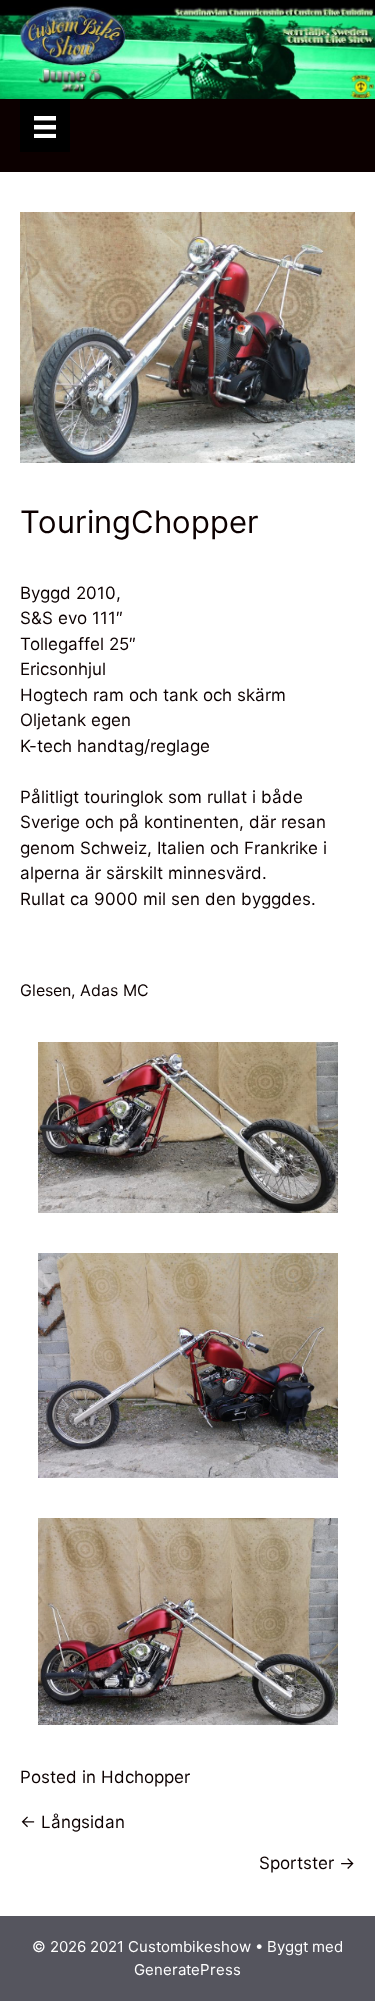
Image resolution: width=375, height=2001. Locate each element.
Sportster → (307, 1863)
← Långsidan (72, 1822)
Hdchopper (145, 1777)
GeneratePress (187, 1969)
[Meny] (45, 125)
